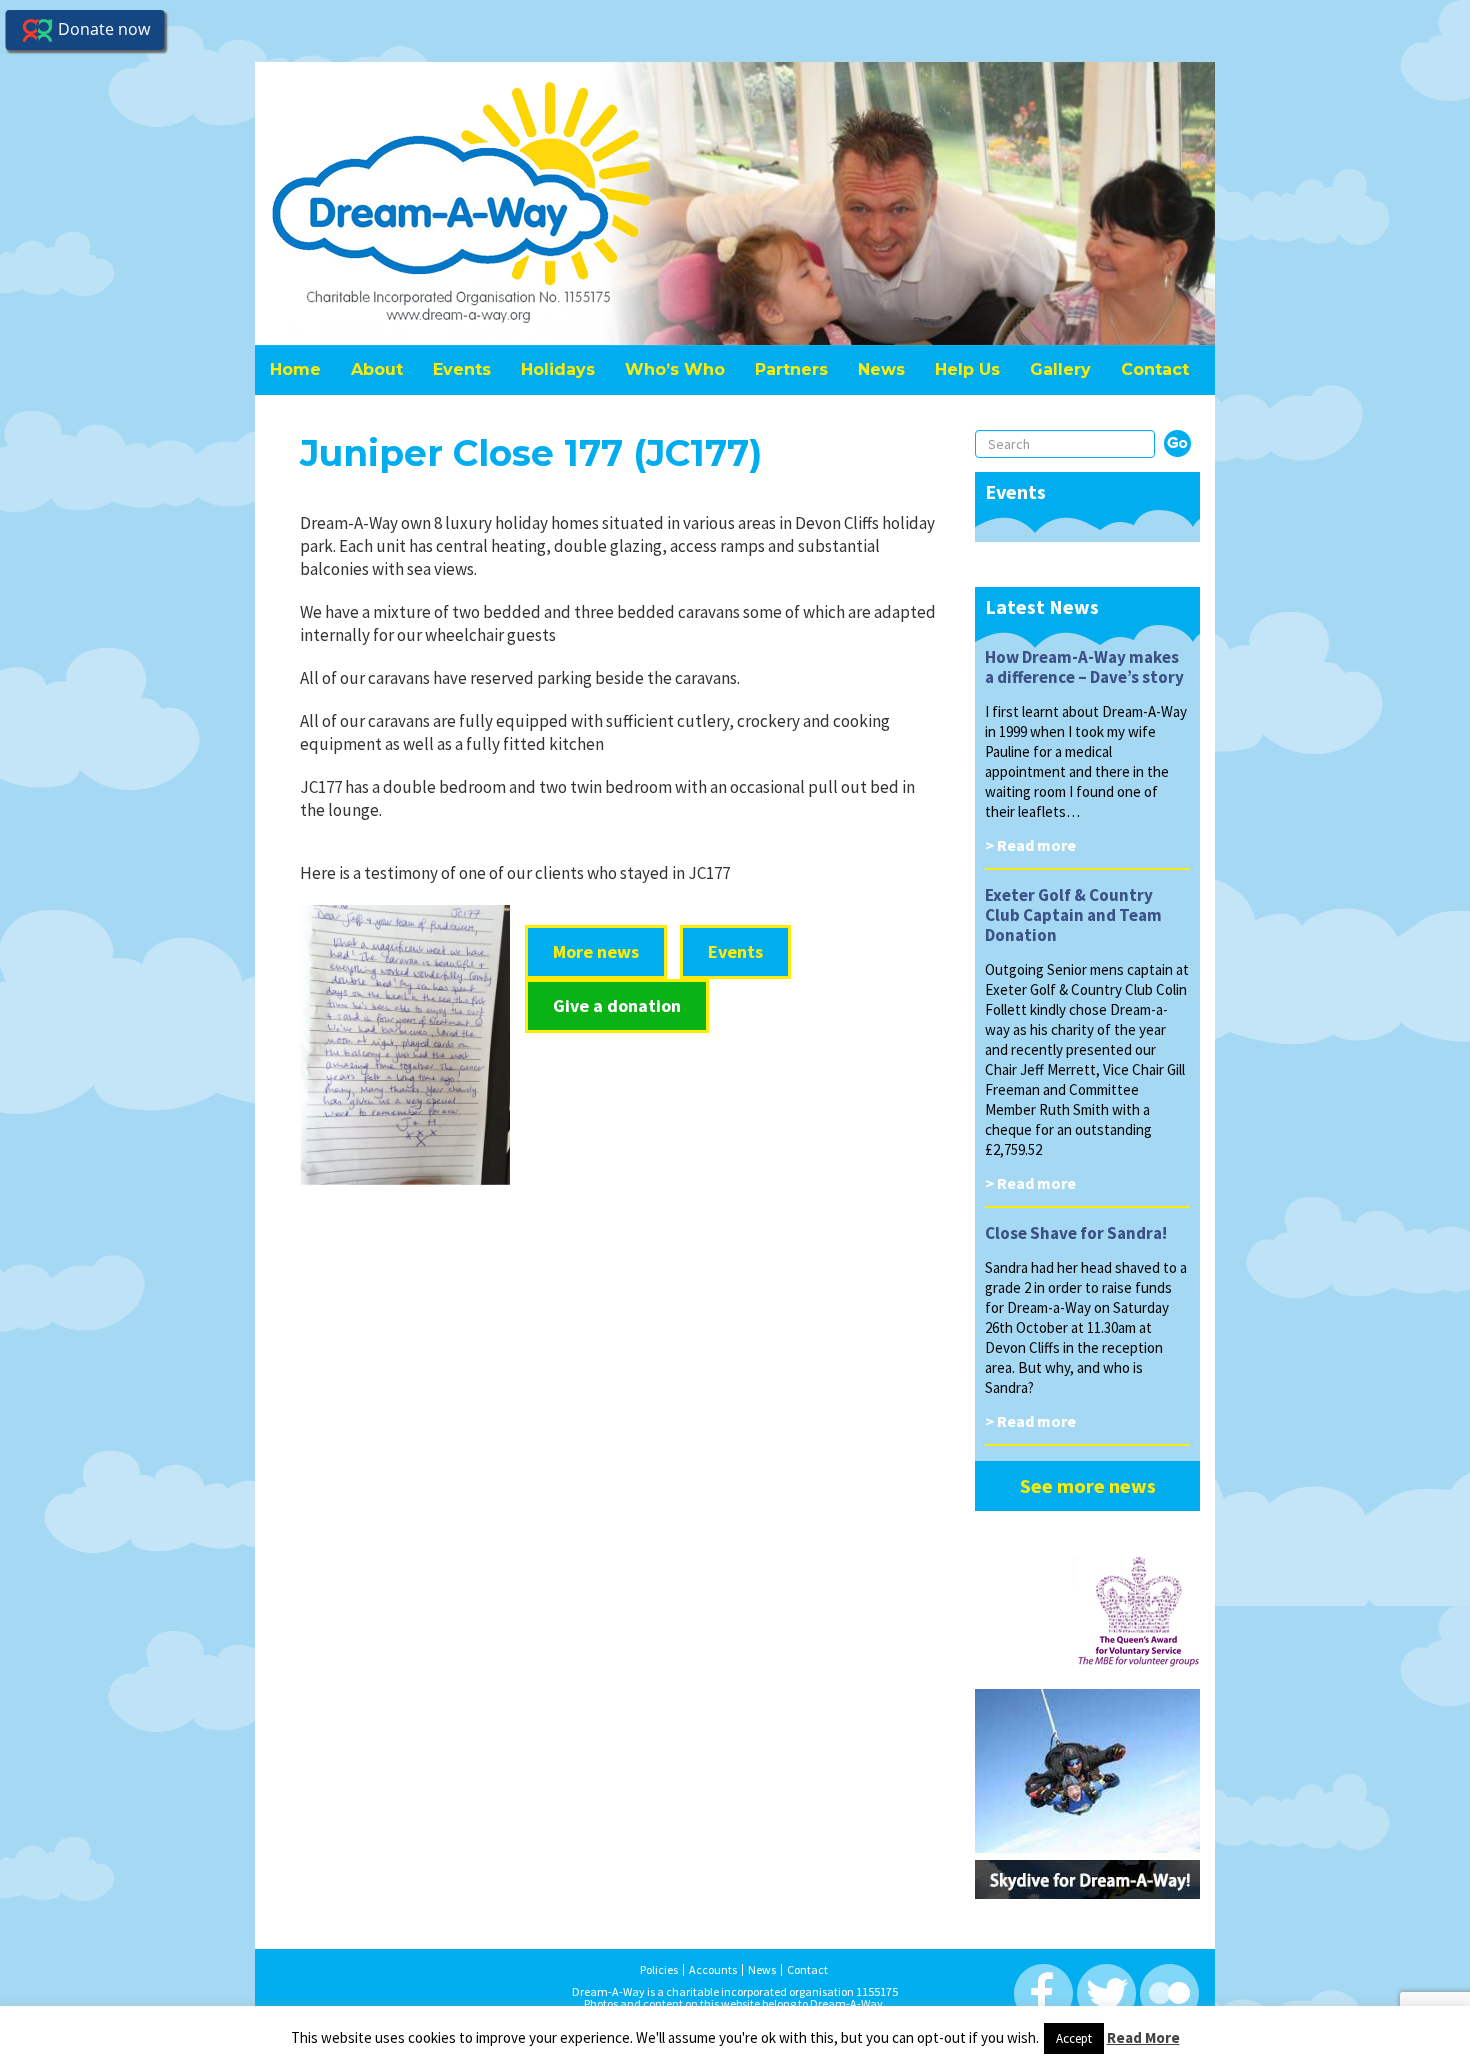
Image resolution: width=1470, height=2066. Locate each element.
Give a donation (617, 1005)
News (881, 369)
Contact (1155, 369)
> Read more (1030, 845)
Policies (659, 1970)
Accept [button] (1074, 2038)
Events (462, 369)
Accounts (713, 1970)
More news (596, 951)
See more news (1088, 1485)
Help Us (967, 369)
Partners (791, 369)
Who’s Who (675, 369)
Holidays (558, 369)
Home (295, 369)
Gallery (1060, 369)
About (377, 369)
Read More (1143, 2037)
